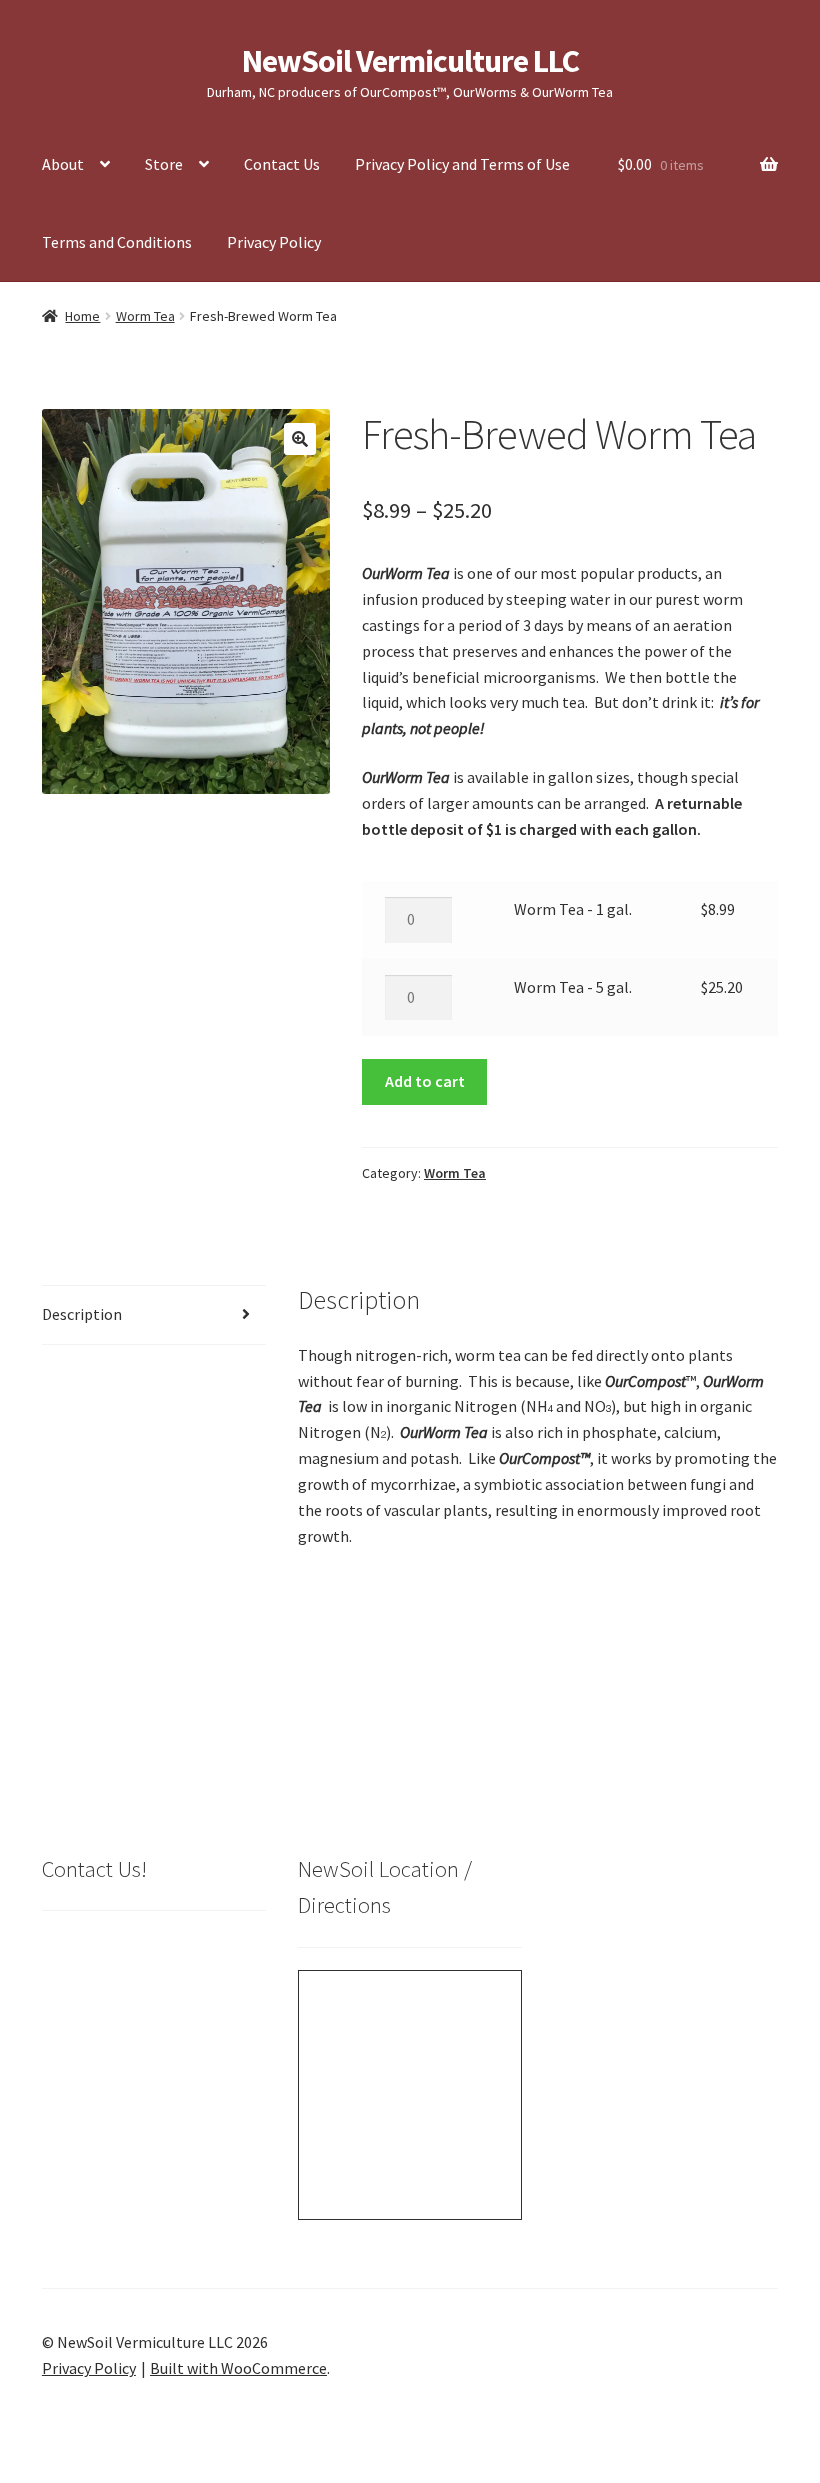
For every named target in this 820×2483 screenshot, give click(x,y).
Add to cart (425, 1081)
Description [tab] (82, 1314)
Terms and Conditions (117, 242)
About (63, 164)
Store (164, 164)
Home (82, 316)
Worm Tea (145, 316)
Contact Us (282, 164)
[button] (300, 439)
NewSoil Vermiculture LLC (410, 61)
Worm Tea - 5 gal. (573, 987)
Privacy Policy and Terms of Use (462, 164)
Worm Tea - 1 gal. (573, 909)
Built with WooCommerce (238, 2368)
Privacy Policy (274, 242)
